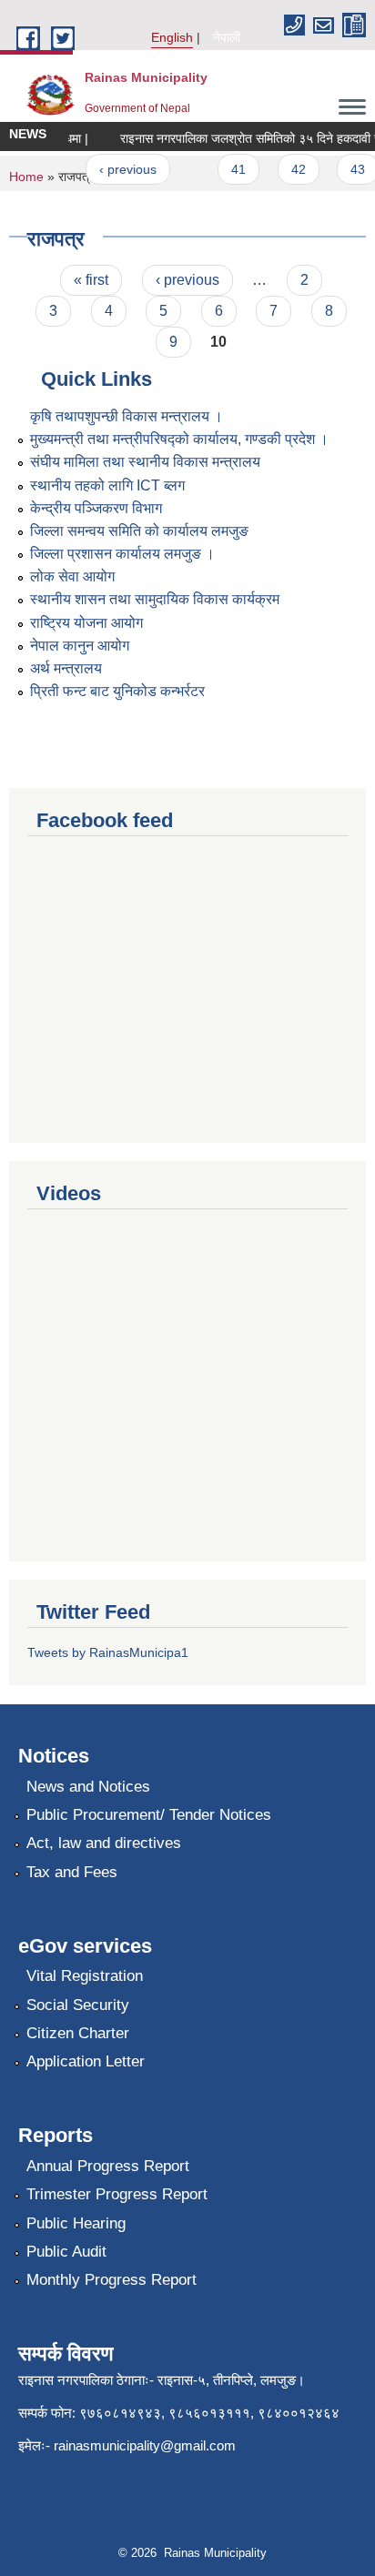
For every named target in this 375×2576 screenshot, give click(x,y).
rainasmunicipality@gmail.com (145, 2445)
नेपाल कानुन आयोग (80, 646)
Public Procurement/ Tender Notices (149, 1815)
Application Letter (86, 2061)
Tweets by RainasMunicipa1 (108, 1652)
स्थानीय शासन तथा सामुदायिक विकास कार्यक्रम (155, 599)
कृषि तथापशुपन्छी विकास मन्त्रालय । (127, 416)
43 (348, 169)
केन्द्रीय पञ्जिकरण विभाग (96, 508)
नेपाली (227, 37)
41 (229, 169)
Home (26, 177)
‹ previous (118, 169)
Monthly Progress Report (111, 2280)
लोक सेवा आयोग (72, 576)
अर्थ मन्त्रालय (66, 668)
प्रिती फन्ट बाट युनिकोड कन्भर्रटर (117, 691)
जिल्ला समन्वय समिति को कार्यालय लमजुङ (139, 531)
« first (91, 280)
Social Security (78, 2005)
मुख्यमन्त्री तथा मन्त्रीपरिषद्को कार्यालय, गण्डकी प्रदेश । (179, 439)
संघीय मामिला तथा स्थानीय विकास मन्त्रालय (145, 462)
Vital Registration (85, 1976)
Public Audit (66, 2252)
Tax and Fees (72, 1872)
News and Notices (88, 1787)
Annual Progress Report (108, 2166)
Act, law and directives (104, 1843)
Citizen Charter (78, 2033)
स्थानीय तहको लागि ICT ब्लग (107, 485)
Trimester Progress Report (117, 2194)
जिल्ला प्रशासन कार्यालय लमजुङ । (122, 554)
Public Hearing (76, 2223)
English (172, 37)
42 (289, 169)
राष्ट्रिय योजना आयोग (86, 623)
